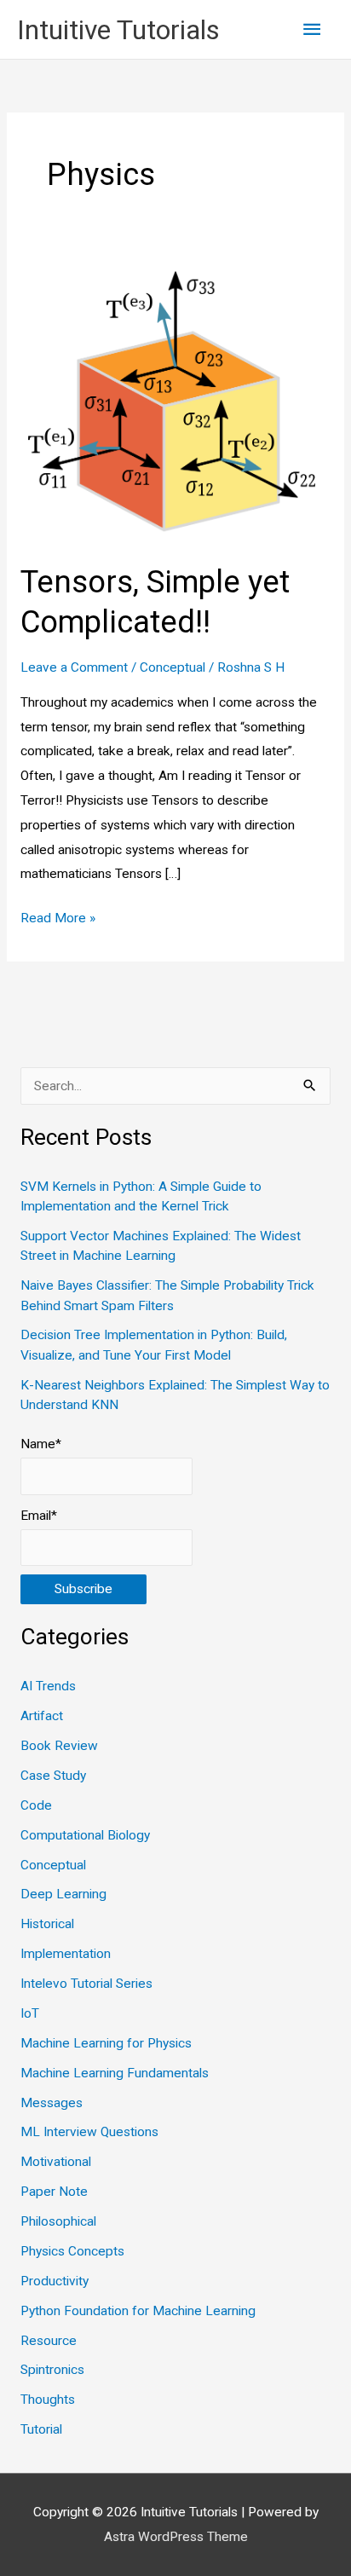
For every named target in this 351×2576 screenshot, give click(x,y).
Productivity (55, 2281)
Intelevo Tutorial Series (86, 1984)
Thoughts (48, 2400)
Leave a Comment (74, 667)
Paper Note (54, 2192)
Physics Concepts (72, 2251)
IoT (30, 2013)
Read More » (58, 920)
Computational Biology (85, 1835)
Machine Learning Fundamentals (115, 2073)
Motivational (56, 2162)
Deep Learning (63, 1894)
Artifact (42, 1716)
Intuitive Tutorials (118, 30)
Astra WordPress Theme (176, 2537)
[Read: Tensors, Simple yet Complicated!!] (175, 400)
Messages (52, 2103)
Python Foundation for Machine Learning (138, 2311)
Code (36, 1805)
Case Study (53, 1776)
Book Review (59, 1746)
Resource (49, 2341)
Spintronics (52, 2370)
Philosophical (58, 2221)
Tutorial (41, 2429)
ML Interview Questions (89, 2132)
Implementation (66, 1954)
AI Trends (48, 1686)
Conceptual (173, 667)
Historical (47, 1924)
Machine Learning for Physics (106, 2043)
